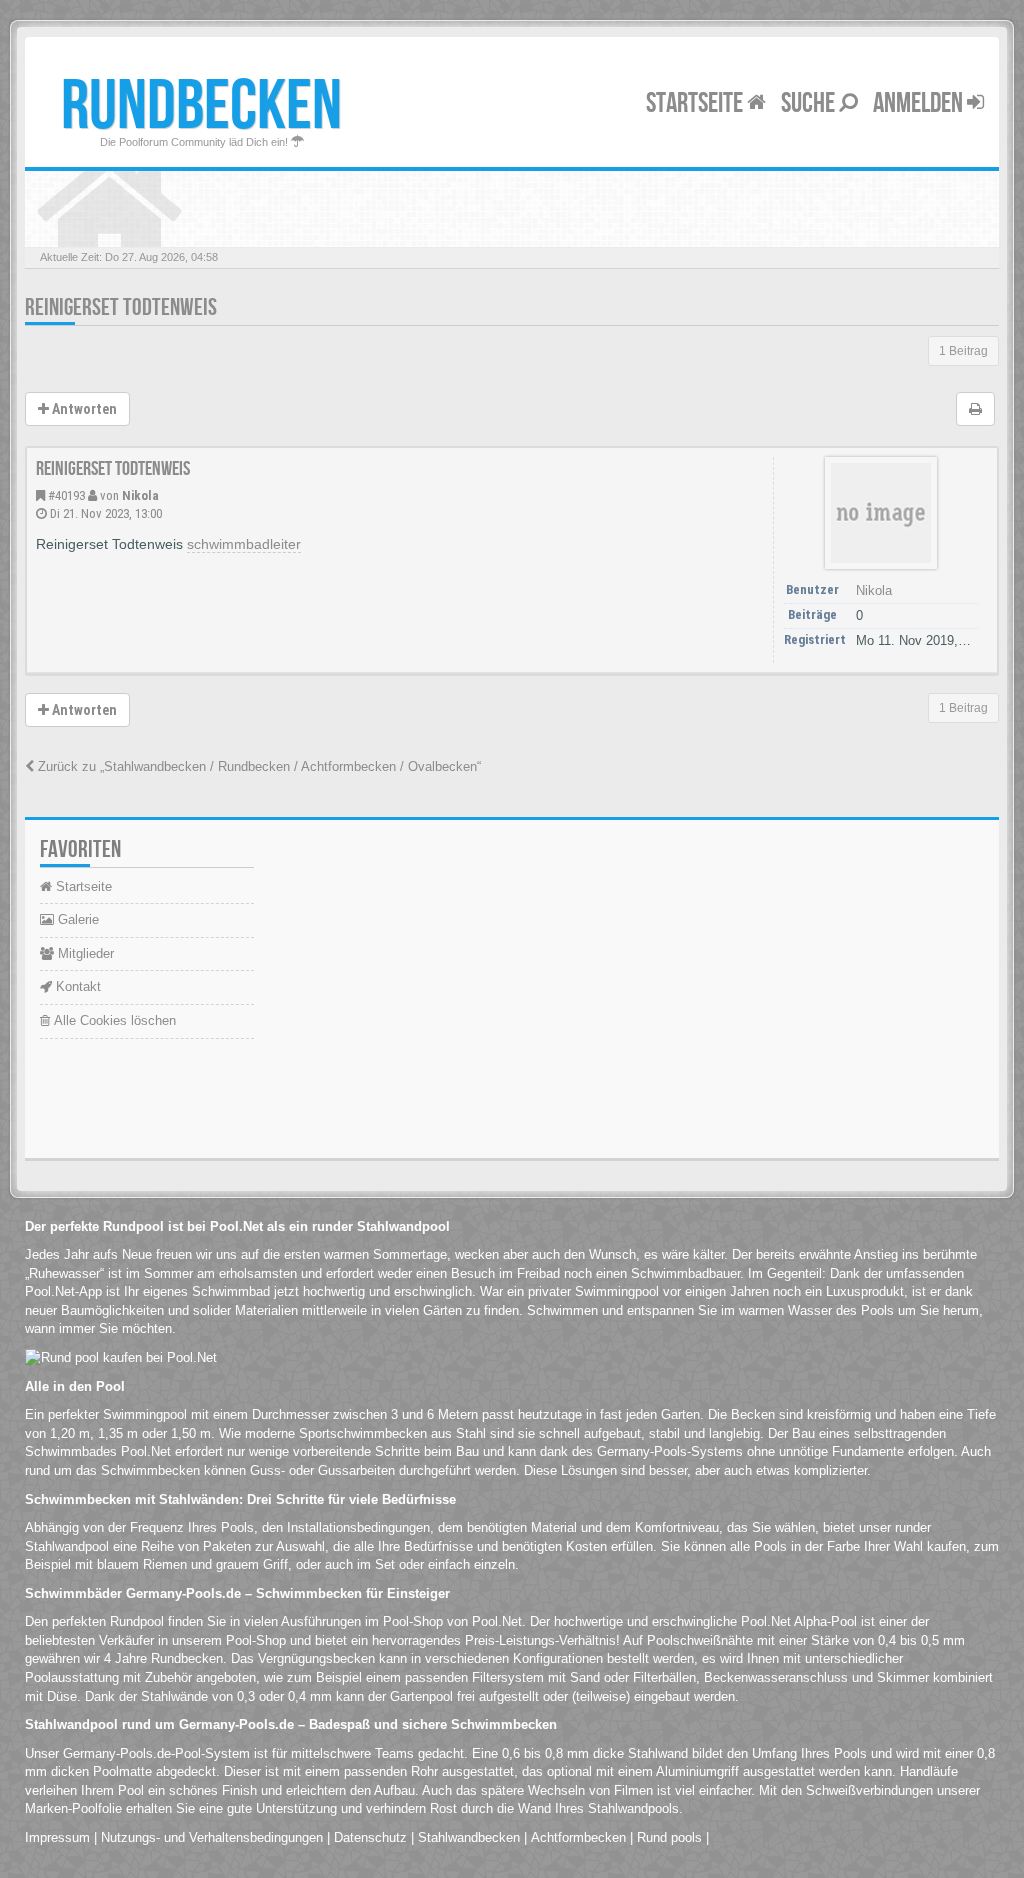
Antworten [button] (83, 409)
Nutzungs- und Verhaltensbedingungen (212, 1837)
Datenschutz (370, 1837)
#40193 (66, 495)
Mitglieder (84, 953)
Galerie (76, 919)
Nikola (140, 495)
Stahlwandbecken (469, 1837)
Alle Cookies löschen (113, 1020)
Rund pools (669, 1837)
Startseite (696, 103)
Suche (810, 103)
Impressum (57, 1837)
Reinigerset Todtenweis (121, 307)
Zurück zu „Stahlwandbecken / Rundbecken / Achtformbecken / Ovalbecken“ (257, 766)
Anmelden (920, 103)
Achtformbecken (578, 1837)
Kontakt (76, 986)
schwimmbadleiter (244, 544)
